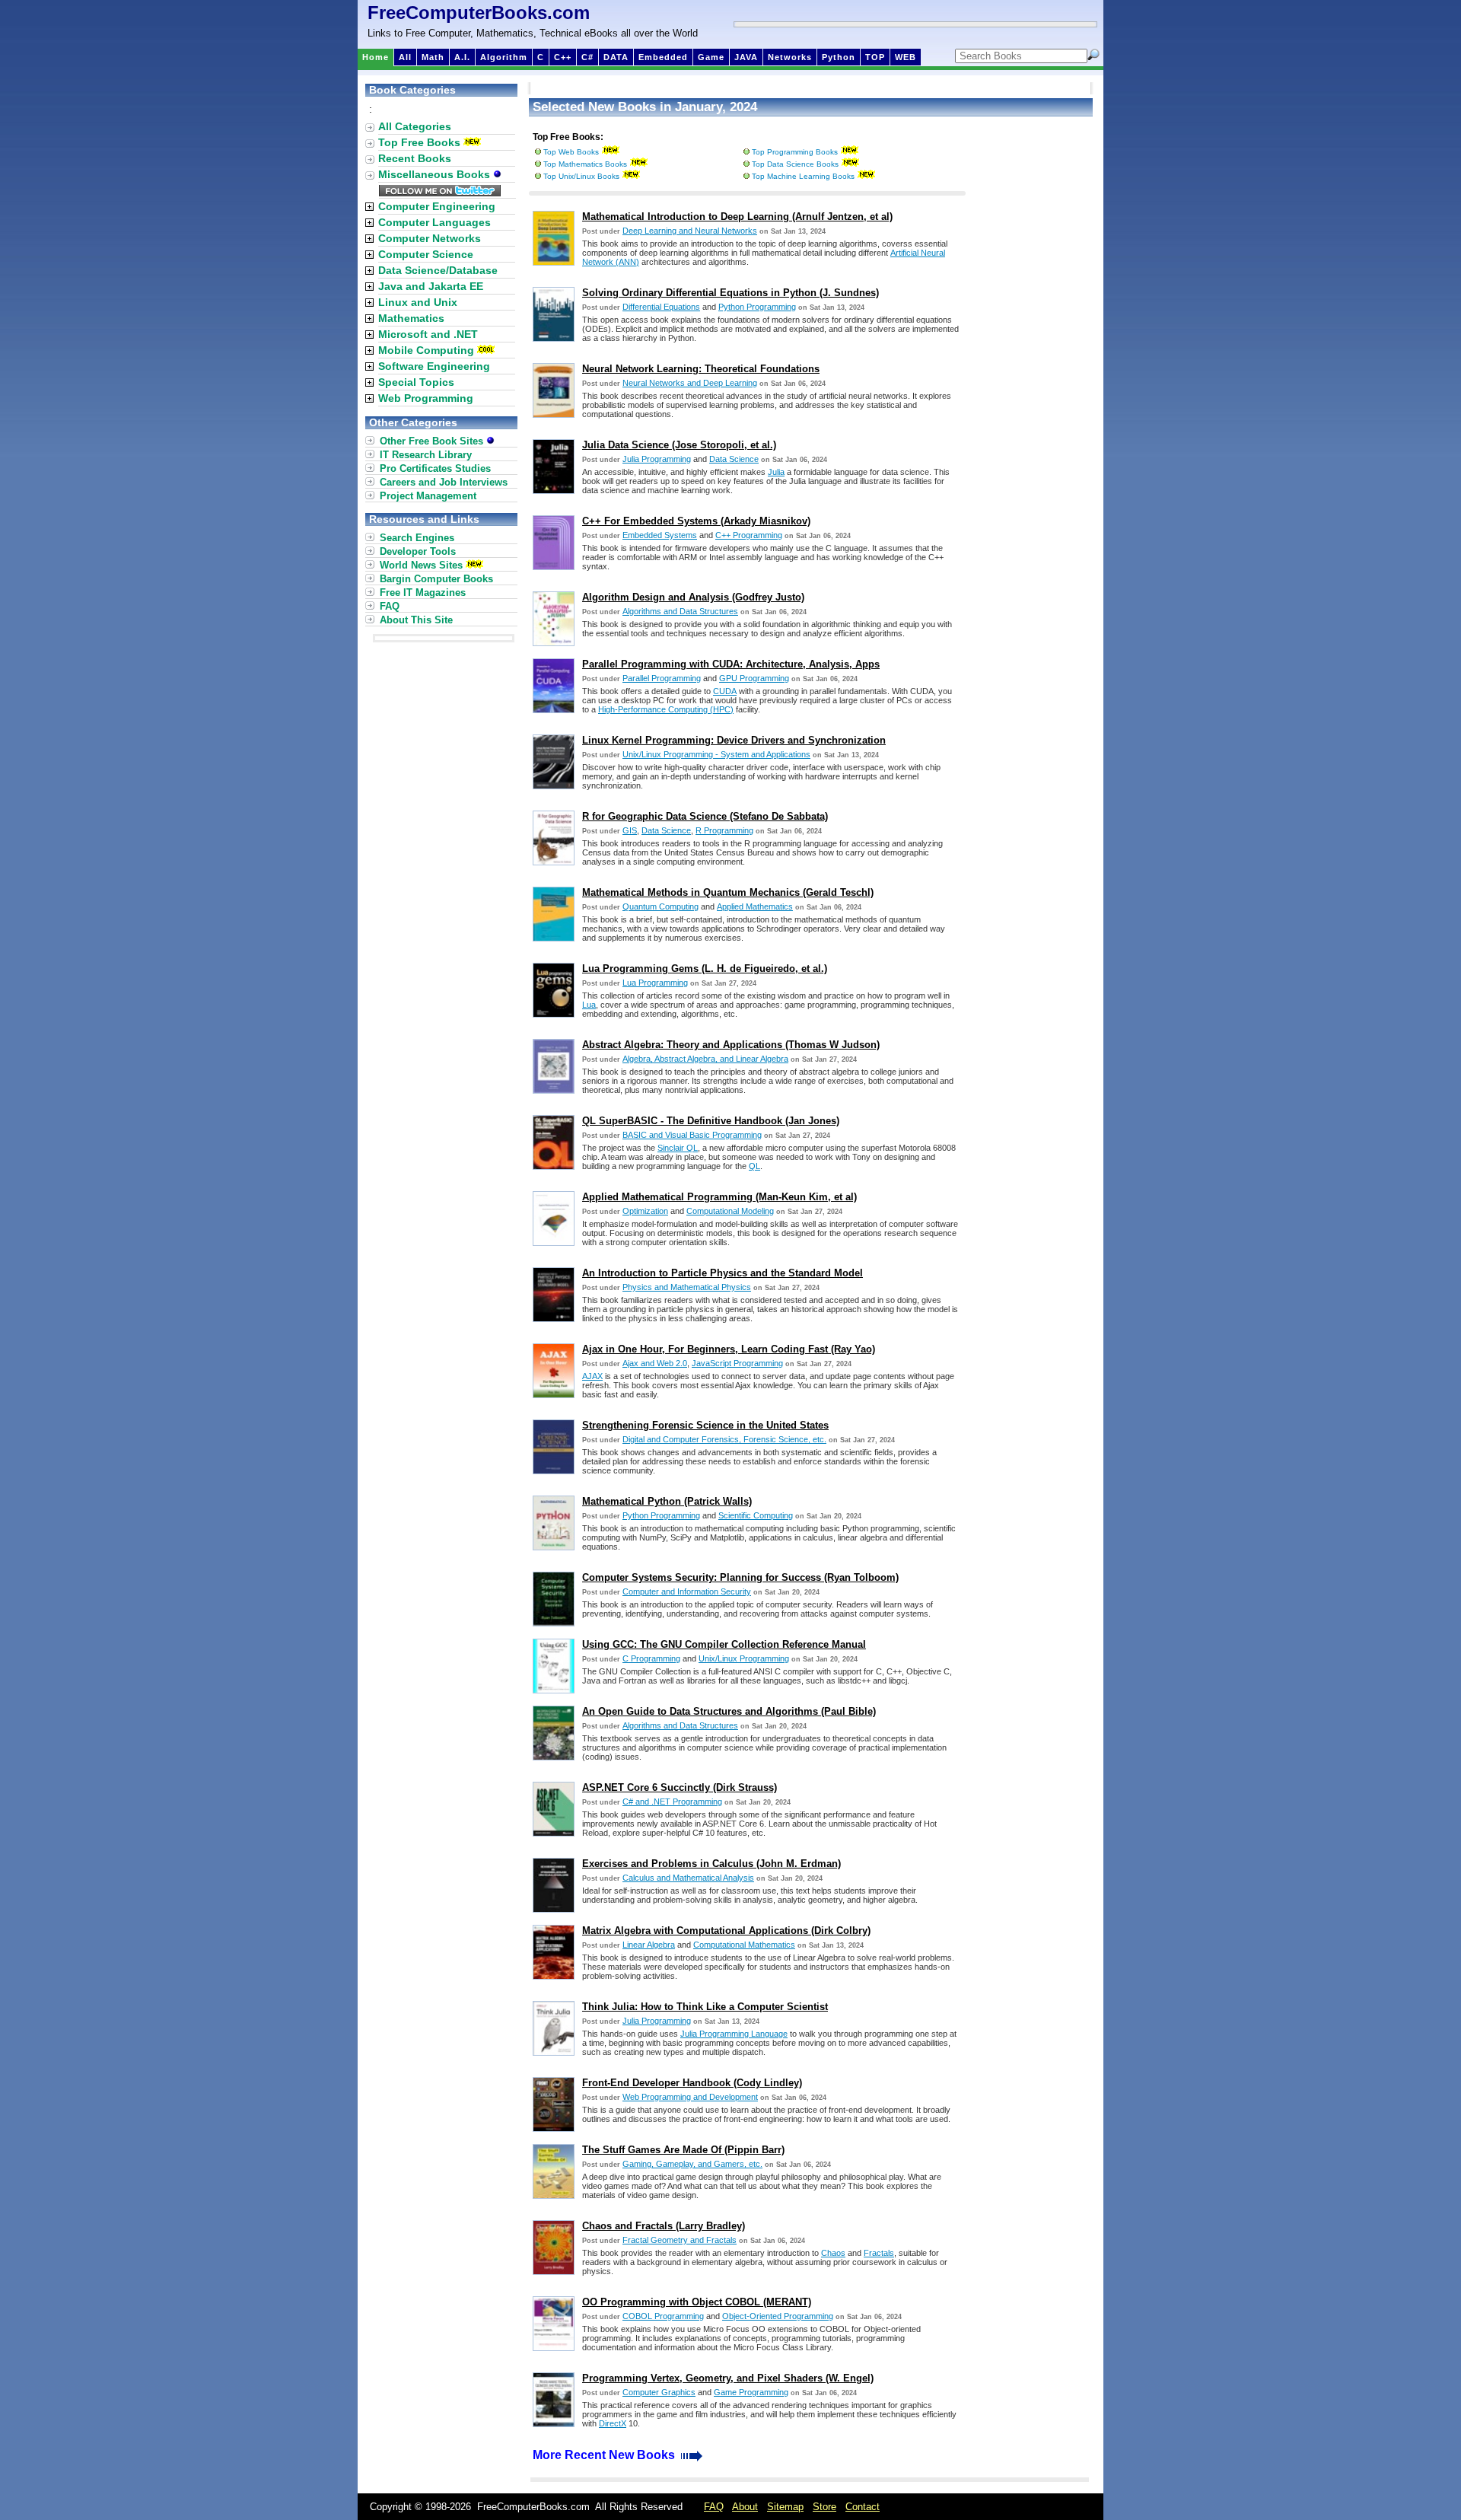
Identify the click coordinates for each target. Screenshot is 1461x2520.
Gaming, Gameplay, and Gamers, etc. (692, 2164)
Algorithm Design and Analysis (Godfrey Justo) (693, 597)
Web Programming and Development (690, 2097)
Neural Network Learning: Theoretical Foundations (701, 369)
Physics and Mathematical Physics (687, 1287)
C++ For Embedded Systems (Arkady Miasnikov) (696, 521)
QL (754, 1166)
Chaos (833, 2253)
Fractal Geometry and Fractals (680, 2240)
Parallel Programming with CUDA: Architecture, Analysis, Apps (731, 664)
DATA (616, 57)
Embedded (663, 57)
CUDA (725, 691)
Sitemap (785, 2507)
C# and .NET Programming (672, 1802)
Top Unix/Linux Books (581, 176)
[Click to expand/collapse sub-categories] (369, 207)
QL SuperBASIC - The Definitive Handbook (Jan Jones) (711, 1121)
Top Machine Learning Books (803, 176)
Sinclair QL (678, 1148)
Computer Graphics (659, 2392)
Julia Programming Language (734, 2034)
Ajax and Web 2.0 (655, 1363)
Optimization (645, 1211)
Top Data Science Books (795, 164)
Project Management (428, 496)
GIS (630, 830)
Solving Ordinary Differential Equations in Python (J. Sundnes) (730, 293)
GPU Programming (754, 678)
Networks (790, 57)
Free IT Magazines (423, 593)
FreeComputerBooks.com (479, 13)
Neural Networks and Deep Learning (690, 383)
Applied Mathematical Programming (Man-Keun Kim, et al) (719, 1197)
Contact (863, 2507)
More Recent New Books (605, 2455)
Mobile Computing (426, 350)
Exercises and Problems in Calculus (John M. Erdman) (711, 1864)
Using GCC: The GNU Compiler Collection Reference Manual (724, 1644)
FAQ (390, 606)
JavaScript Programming (737, 1363)
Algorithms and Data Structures (680, 611)
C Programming (651, 1658)
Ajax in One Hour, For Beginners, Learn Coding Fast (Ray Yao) (729, 1349)
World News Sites (421, 565)
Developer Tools (418, 551)
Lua (589, 1005)
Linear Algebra (649, 1945)
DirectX (613, 2423)
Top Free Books (419, 142)
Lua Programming (655, 983)
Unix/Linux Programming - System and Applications (716, 754)
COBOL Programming (663, 2316)
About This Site (416, 620)
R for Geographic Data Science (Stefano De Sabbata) (705, 816)
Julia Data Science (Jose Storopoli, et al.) (679, 445)
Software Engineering (434, 366)
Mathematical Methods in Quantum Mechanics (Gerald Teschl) (728, 892)
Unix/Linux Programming (744, 1658)
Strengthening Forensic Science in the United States (705, 1425)
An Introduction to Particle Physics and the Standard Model (723, 1273)
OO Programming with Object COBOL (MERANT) (697, 2302)
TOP (875, 57)
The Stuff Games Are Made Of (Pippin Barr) (683, 2150)
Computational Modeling (730, 1211)
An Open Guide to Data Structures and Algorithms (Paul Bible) (729, 1711)
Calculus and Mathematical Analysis (688, 1878)
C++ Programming (749, 535)
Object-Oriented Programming (778, 2316)
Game (711, 57)
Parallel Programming (662, 678)
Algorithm (504, 57)
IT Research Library (426, 455)
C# (587, 57)
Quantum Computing (660, 906)
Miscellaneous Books (436, 174)
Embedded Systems (660, 535)
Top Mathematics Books (585, 164)
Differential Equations (661, 307)
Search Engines (417, 538)
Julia (776, 472)
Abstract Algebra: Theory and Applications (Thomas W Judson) (731, 1045)
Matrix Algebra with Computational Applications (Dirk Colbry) (726, 1931)
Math (433, 57)
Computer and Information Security (687, 1591)
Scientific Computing (756, 1515)
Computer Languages (434, 222)
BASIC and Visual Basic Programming (692, 1135)
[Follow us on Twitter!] (440, 193)
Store (824, 2507)
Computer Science (426, 254)
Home (376, 57)
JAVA (746, 57)
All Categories (415, 126)
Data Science (734, 459)
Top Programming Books (795, 152)
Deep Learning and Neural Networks (690, 231)
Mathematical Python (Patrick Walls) (667, 1501)
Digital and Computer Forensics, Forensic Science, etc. (724, 1439)
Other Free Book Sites (433, 441)
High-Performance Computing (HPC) (666, 709)
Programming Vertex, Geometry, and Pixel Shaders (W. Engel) (728, 2378)
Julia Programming (657, 459)
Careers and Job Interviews (444, 482)
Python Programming (757, 307)
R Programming (724, 830)
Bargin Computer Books (436, 579)
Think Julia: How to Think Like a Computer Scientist (705, 2007)
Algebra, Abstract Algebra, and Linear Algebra (705, 1059)
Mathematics (411, 318)
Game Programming (751, 2392)
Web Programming (426, 398)
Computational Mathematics (744, 1945)
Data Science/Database (438, 270)
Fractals (879, 2253)
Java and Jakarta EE (431, 286)
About (745, 2507)
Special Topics (416, 382)
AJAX (592, 1376)
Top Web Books (571, 152)
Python (839, 57)
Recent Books (415, 158)
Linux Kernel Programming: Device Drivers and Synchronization (734, 740)
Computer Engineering (437, 206)
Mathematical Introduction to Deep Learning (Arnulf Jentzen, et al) (737, 217)
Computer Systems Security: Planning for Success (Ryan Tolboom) (740, 1577)
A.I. (462, 57)
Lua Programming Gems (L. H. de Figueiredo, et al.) (705, 968)
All (405, 57)
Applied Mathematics (755, 906)
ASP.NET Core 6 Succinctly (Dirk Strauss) (680, 1787)
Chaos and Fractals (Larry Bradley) (664, 2226)
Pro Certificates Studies (435, 468)
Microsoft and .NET (428, 334)
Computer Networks (430, 238)
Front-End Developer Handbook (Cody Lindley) (692, 2083)
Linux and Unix (418, 302)
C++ (563, 57)
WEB (906, 57)
